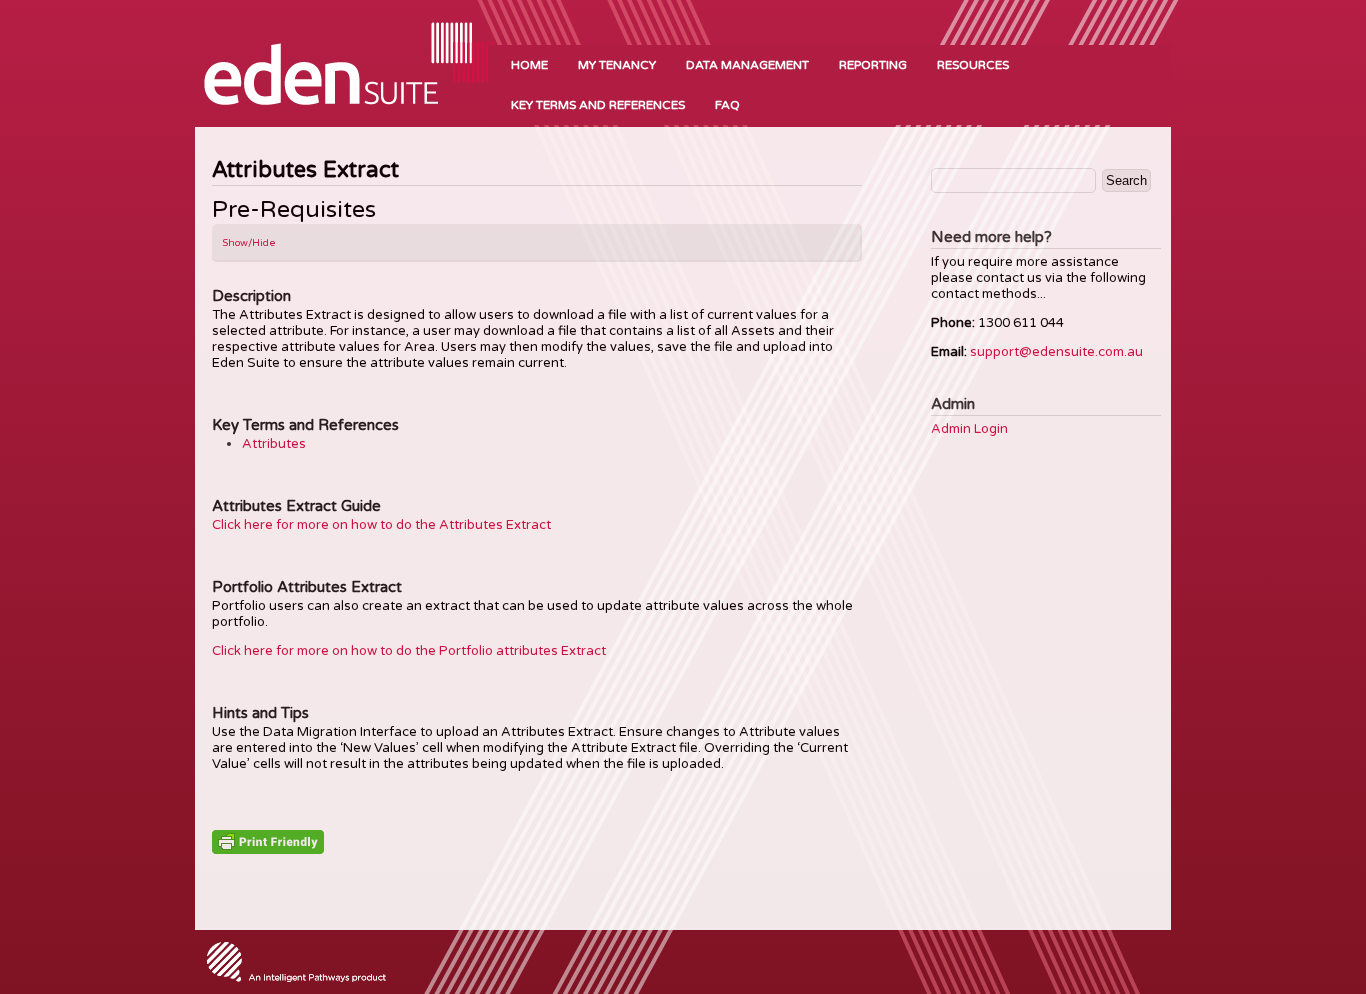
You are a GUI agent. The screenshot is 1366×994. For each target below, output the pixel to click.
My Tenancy (617, 65)
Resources (973, 65)
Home (529, 65)
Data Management (747, 65)
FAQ (727, 105)
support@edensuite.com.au (1056, 352)
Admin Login (969, 429)
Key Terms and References (598, 105)
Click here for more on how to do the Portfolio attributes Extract (409, 651)
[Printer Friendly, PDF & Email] (268, 841)
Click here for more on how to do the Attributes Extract (381, 525)
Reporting (873, 65)
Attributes (274, 444)
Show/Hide (249, 243)
